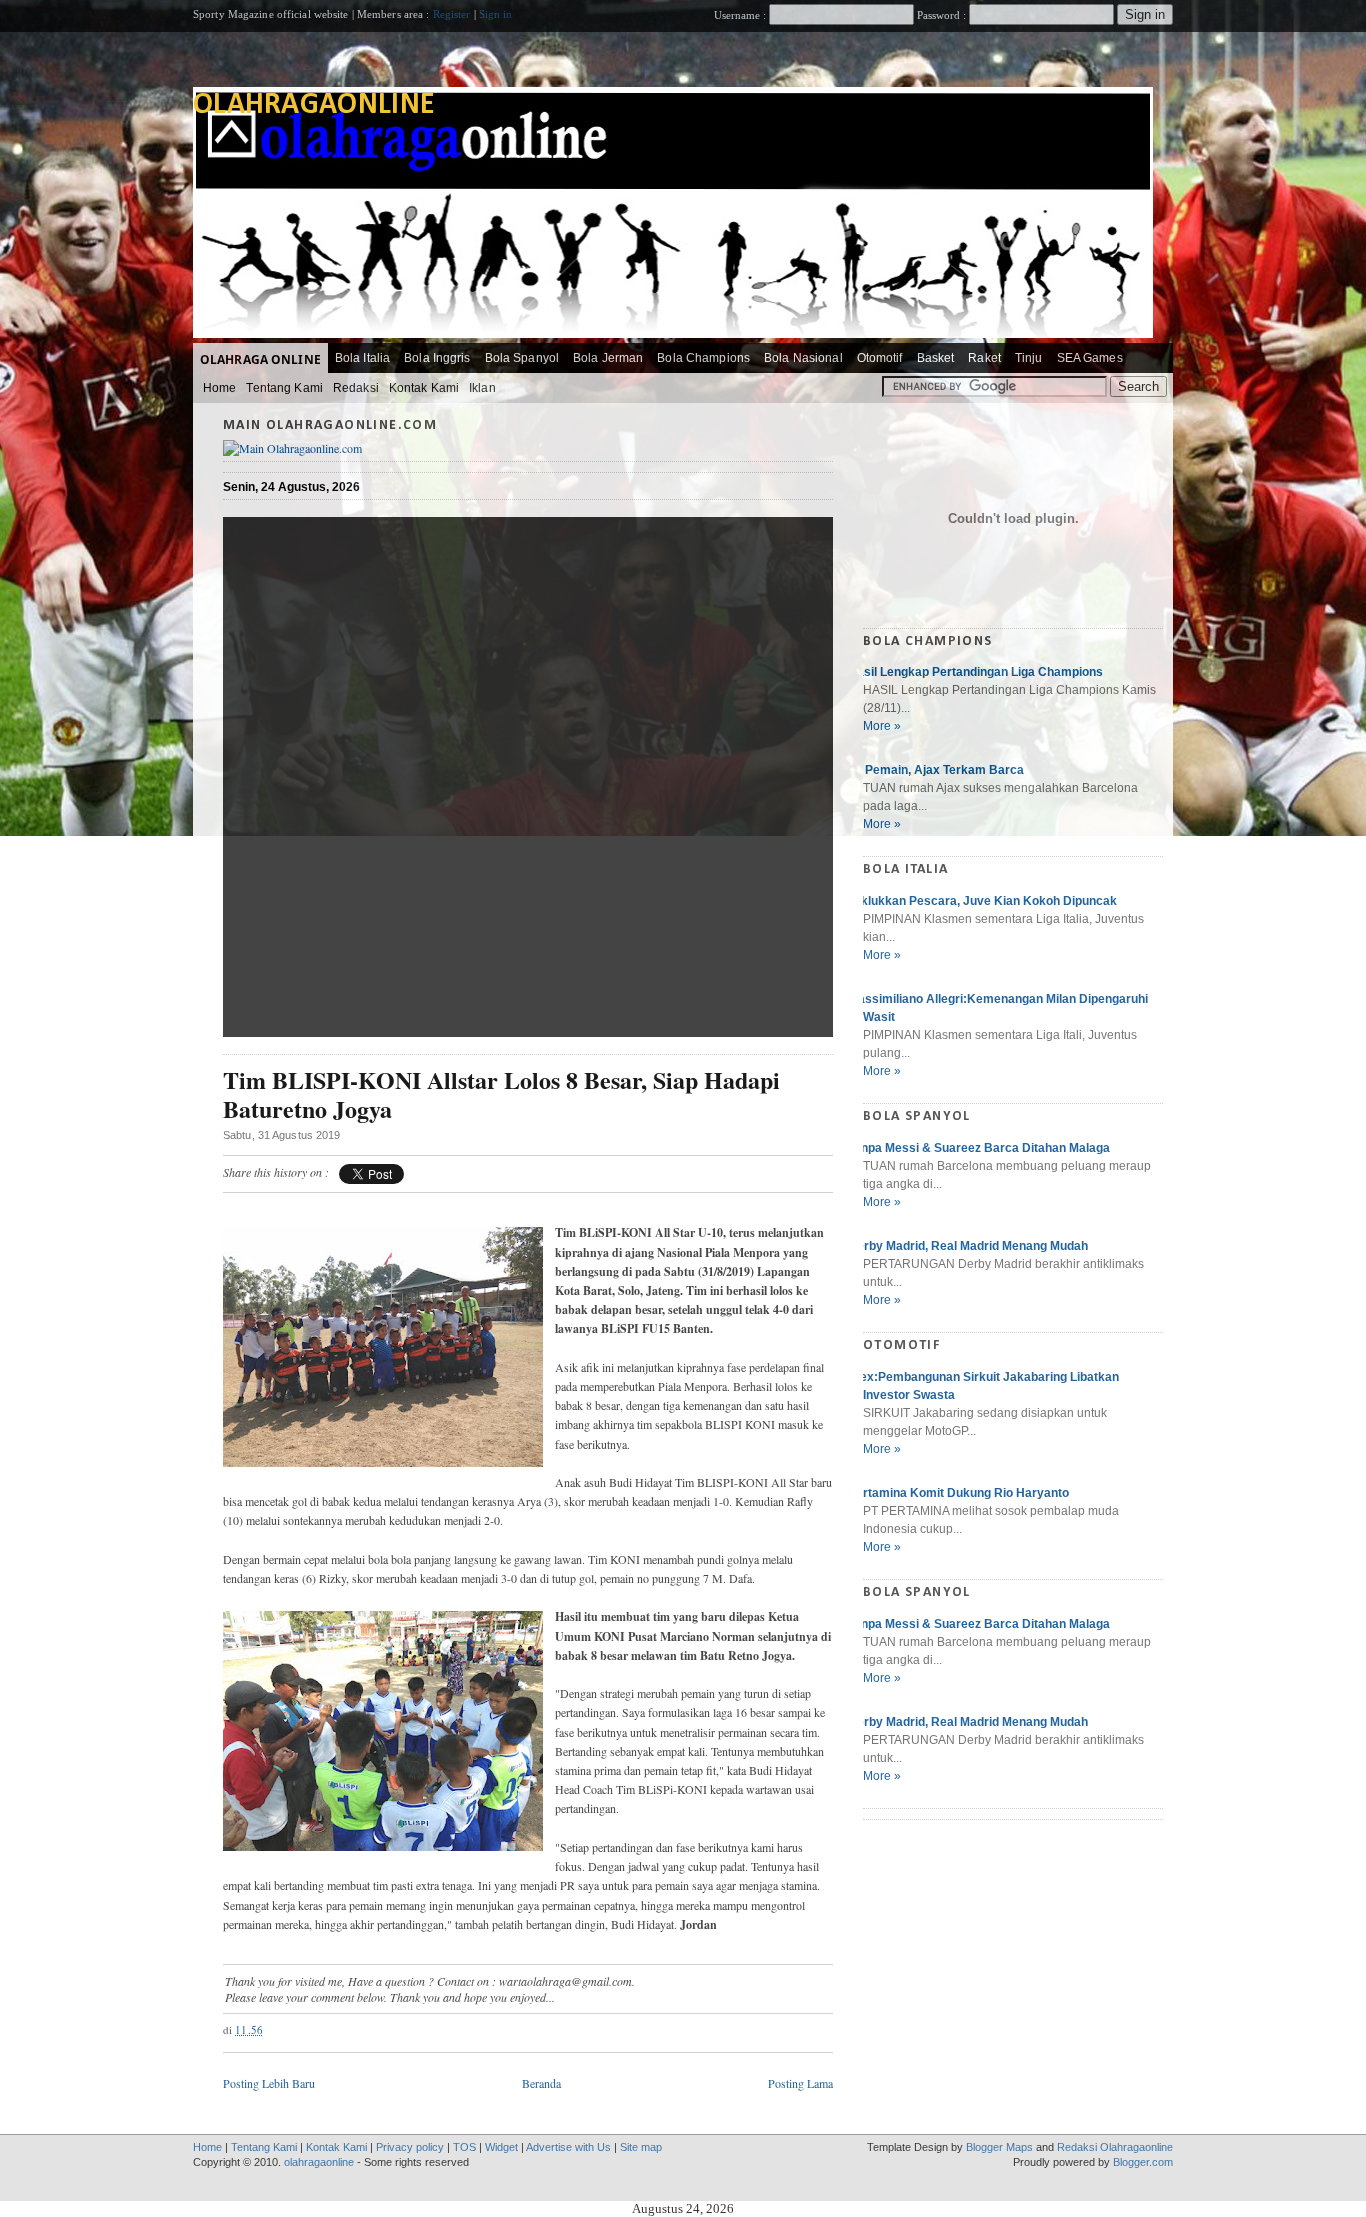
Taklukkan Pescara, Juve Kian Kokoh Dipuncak (982, 901)
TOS (464, 2147)
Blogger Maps (999, 2147)
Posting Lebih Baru (269, 2083)
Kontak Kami (424, 388)
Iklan (482, 388)
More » (882, 726)
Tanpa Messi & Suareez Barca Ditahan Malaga (979, 1148)
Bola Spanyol (522, 358)
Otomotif (880, 358)
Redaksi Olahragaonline (1115, 2147)
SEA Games (1090, 358)
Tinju (1029, 358)
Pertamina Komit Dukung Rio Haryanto (958, 1493)
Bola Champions (703, 358)
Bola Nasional (803, 358)
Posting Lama (800, 2083)
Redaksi (356, 388)
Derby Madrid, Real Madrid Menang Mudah (968, 1246)
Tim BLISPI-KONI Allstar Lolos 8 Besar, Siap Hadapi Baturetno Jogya (501, 1095)
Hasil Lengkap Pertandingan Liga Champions (975, 672)
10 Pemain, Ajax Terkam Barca (936, 770)
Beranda (541, 2083)
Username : (741, 15)
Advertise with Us (568, 2147)
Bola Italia (362, 358)
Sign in (496, 14)
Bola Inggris (437, 358)
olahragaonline (314, 105)
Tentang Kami (284, 388)
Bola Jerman (608, 358)
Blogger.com (1143, 2162)
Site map (641, 2147)
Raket (984, 358)
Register (452, 14)
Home (219, 388)
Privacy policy (410, 2147)
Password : (941, 15)
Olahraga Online (260, 359)
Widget (501, 2147)
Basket (936, 358)
